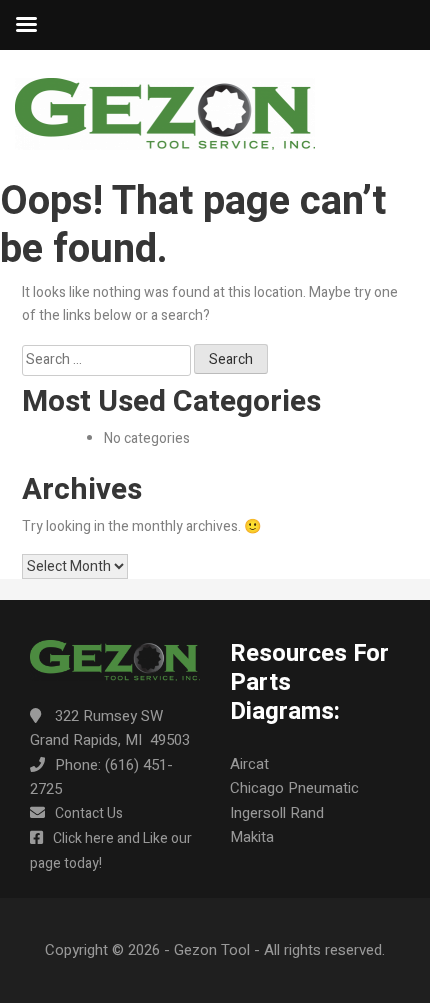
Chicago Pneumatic (294, 788)
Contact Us (89, 813)
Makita (252, 837)
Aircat (249, 764)
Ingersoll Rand (277, 813)
